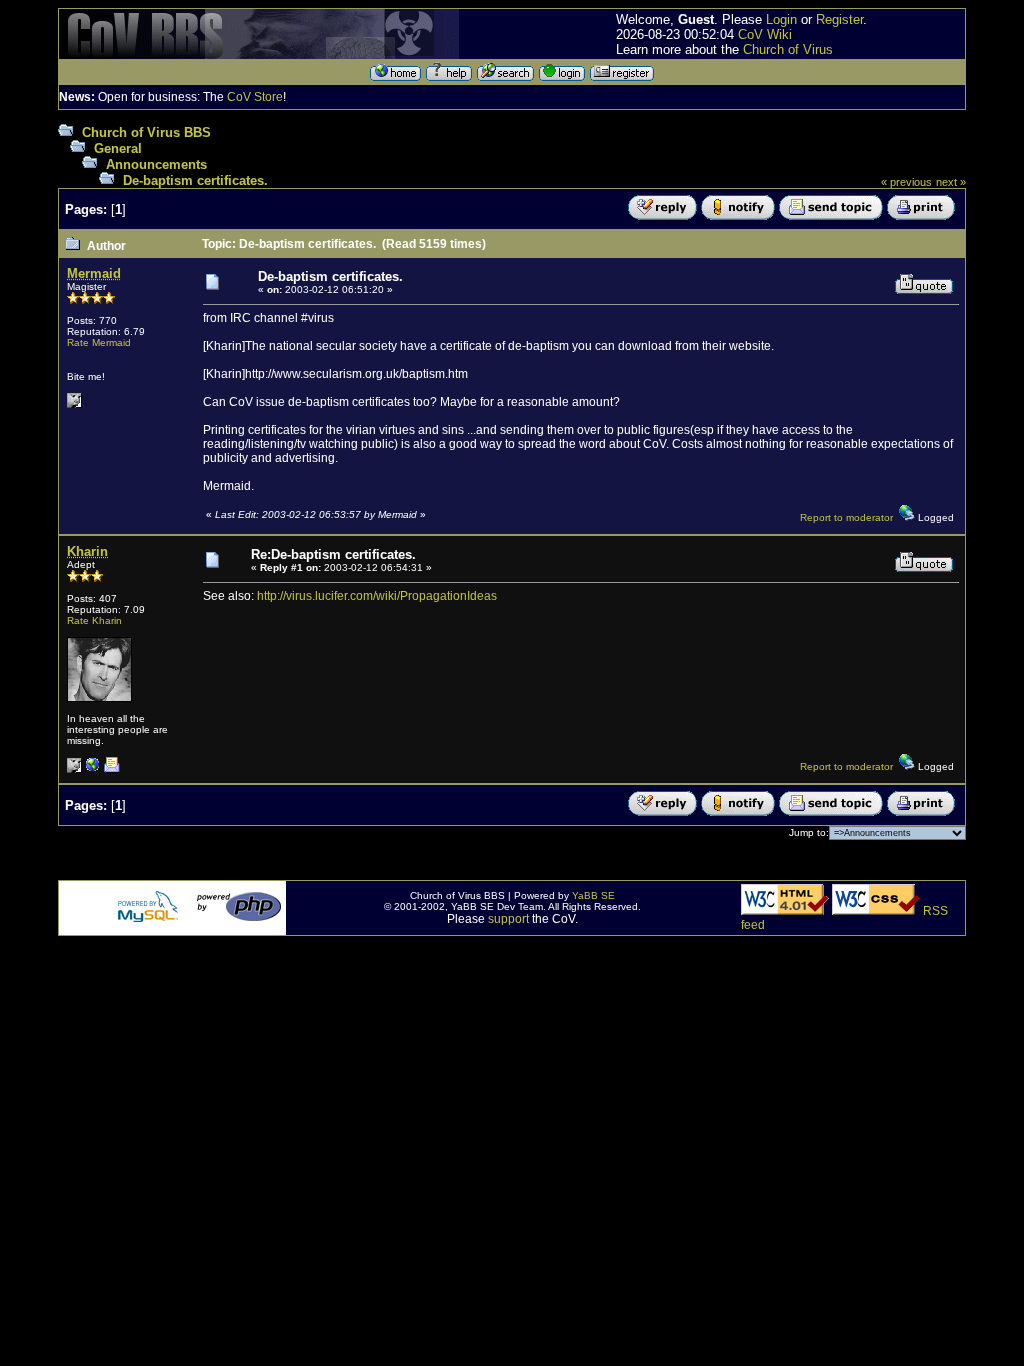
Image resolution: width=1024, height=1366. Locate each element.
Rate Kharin (94, 620)
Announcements (156, 164)
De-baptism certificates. (195, 180)
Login (781, 19)
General (118, 148)
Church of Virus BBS (146, 132)
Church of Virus (788, 49)
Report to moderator (846, 517)
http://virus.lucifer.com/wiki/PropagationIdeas (377, 596)
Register (839, 19)
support (508, 919)
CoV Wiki (765, 34)
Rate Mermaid (99, 342)
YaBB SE (593, 895)
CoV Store (255, 97)
